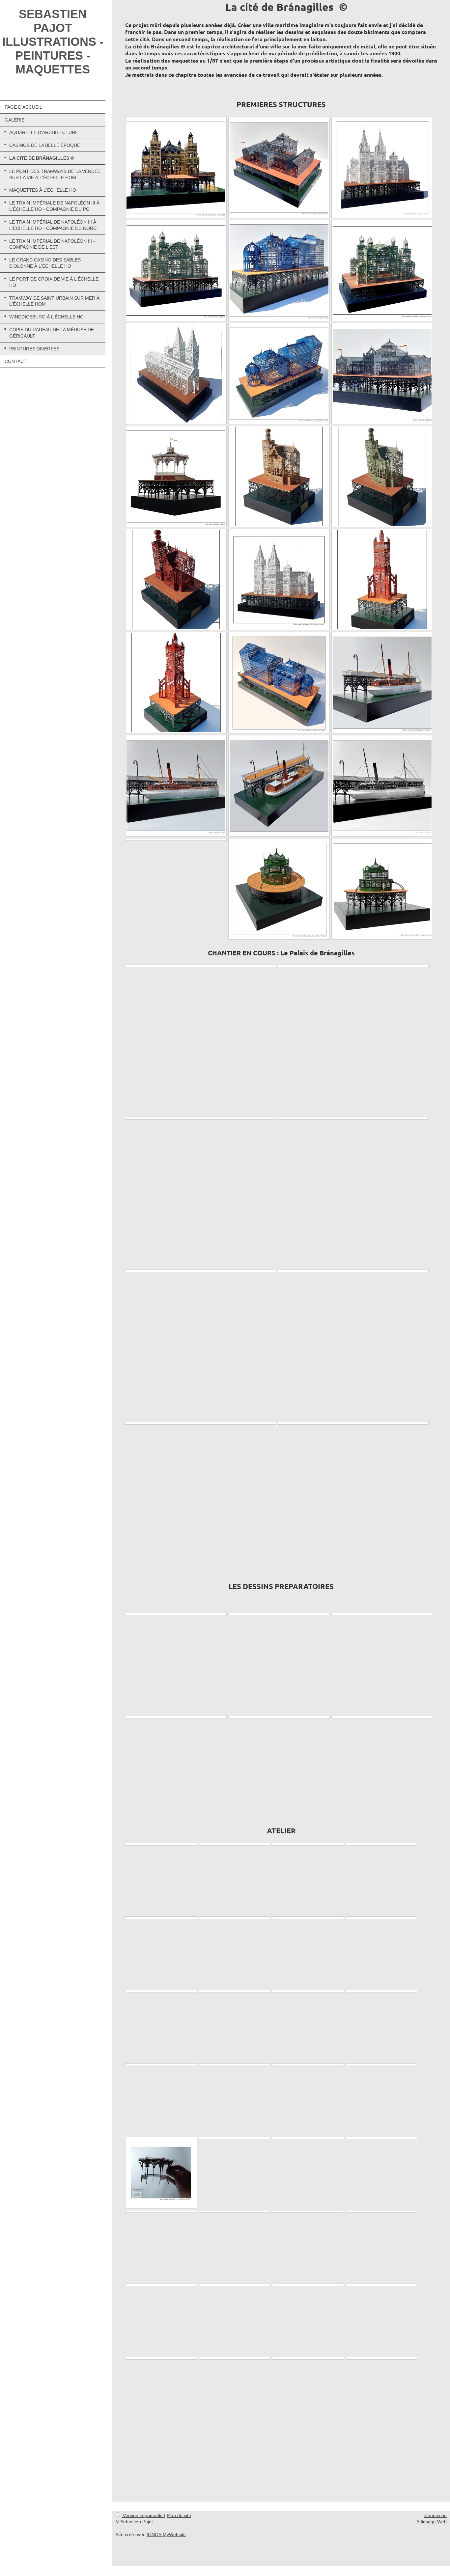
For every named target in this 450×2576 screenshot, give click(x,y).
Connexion (436, 2515)
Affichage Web (432, 2522)
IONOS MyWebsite (166, 2535)
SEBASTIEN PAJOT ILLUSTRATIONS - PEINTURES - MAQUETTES (53, 42)
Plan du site (179, 2515)
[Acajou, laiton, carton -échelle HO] (382, 683)
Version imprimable (143, 2515)
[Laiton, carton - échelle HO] (176, 167)
